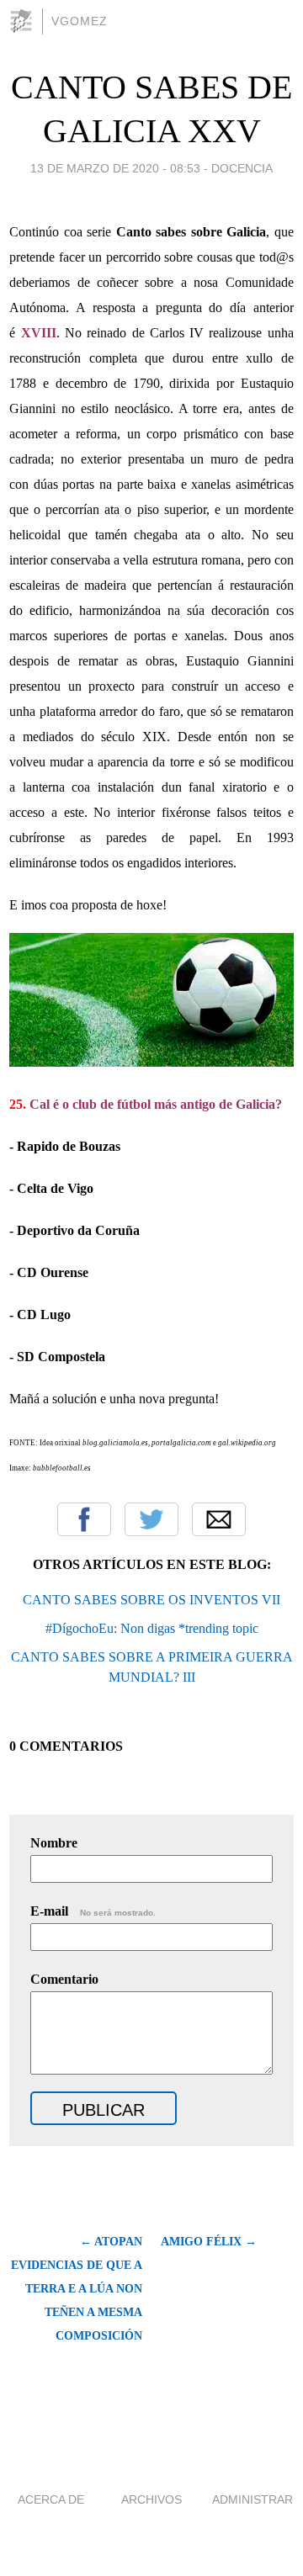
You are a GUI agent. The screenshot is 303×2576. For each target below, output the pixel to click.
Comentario (64, 1979)
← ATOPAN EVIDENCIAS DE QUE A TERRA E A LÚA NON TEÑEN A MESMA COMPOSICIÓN (77, 2289)
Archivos (151, 2499)
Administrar (252, 2499)
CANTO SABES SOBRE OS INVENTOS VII (151, 1600)
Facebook (84, 1519)
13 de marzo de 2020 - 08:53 (115, 168)
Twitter (151, 1519)
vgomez (80, 21)
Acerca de (51, 2499)
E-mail (93, 1911)
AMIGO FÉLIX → (209, 2242)
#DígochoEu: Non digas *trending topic (152, 1628)
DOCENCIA (242, 168)
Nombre (54, 1843)
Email (219, 1519)
